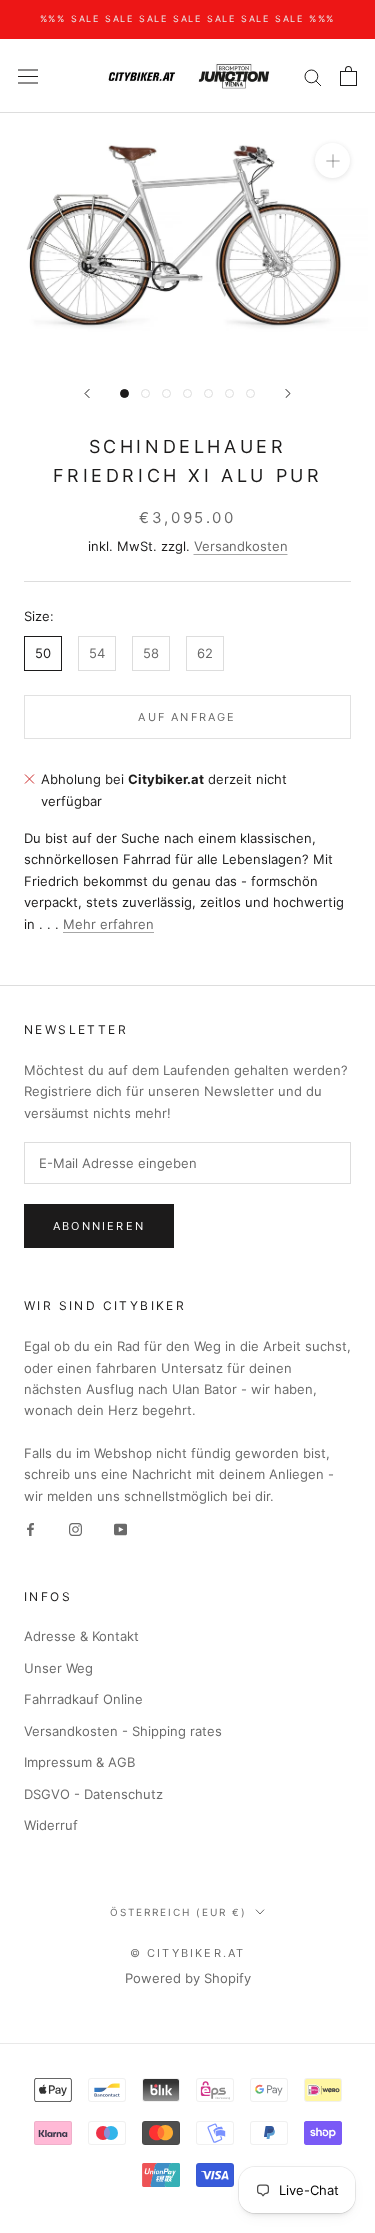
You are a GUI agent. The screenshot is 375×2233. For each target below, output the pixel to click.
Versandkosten (241, 546)
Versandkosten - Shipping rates (123, 1731)
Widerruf (51, 1825)
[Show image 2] (145, 393)
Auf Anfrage (187, 717)
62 (205, 653)
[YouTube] (120, 1528)
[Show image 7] (250, 393)
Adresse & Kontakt (81, 1636)
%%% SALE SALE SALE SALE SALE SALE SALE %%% (188, 18)
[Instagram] (75, 1528)
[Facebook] (30, 1528)
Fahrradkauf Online (83, 1699)
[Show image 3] (166, 393)
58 (151, 653)
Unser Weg (58, 1668)
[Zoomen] (332, 160)
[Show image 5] (208, 393)
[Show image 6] (229, 393)
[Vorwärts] (288, 393)
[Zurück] (87, 393)
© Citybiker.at (188, 1953)
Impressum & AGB (79, 1762)
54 (97, 653)
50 (43, 653)
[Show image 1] (124, 393)
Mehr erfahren (108, 924)
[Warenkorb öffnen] (348, 76)
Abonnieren (99, 1226)
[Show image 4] (187, 393)
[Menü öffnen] (28, 76)
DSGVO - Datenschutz (93, 1794)
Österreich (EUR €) (178, 1912)
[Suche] (313, 76)
